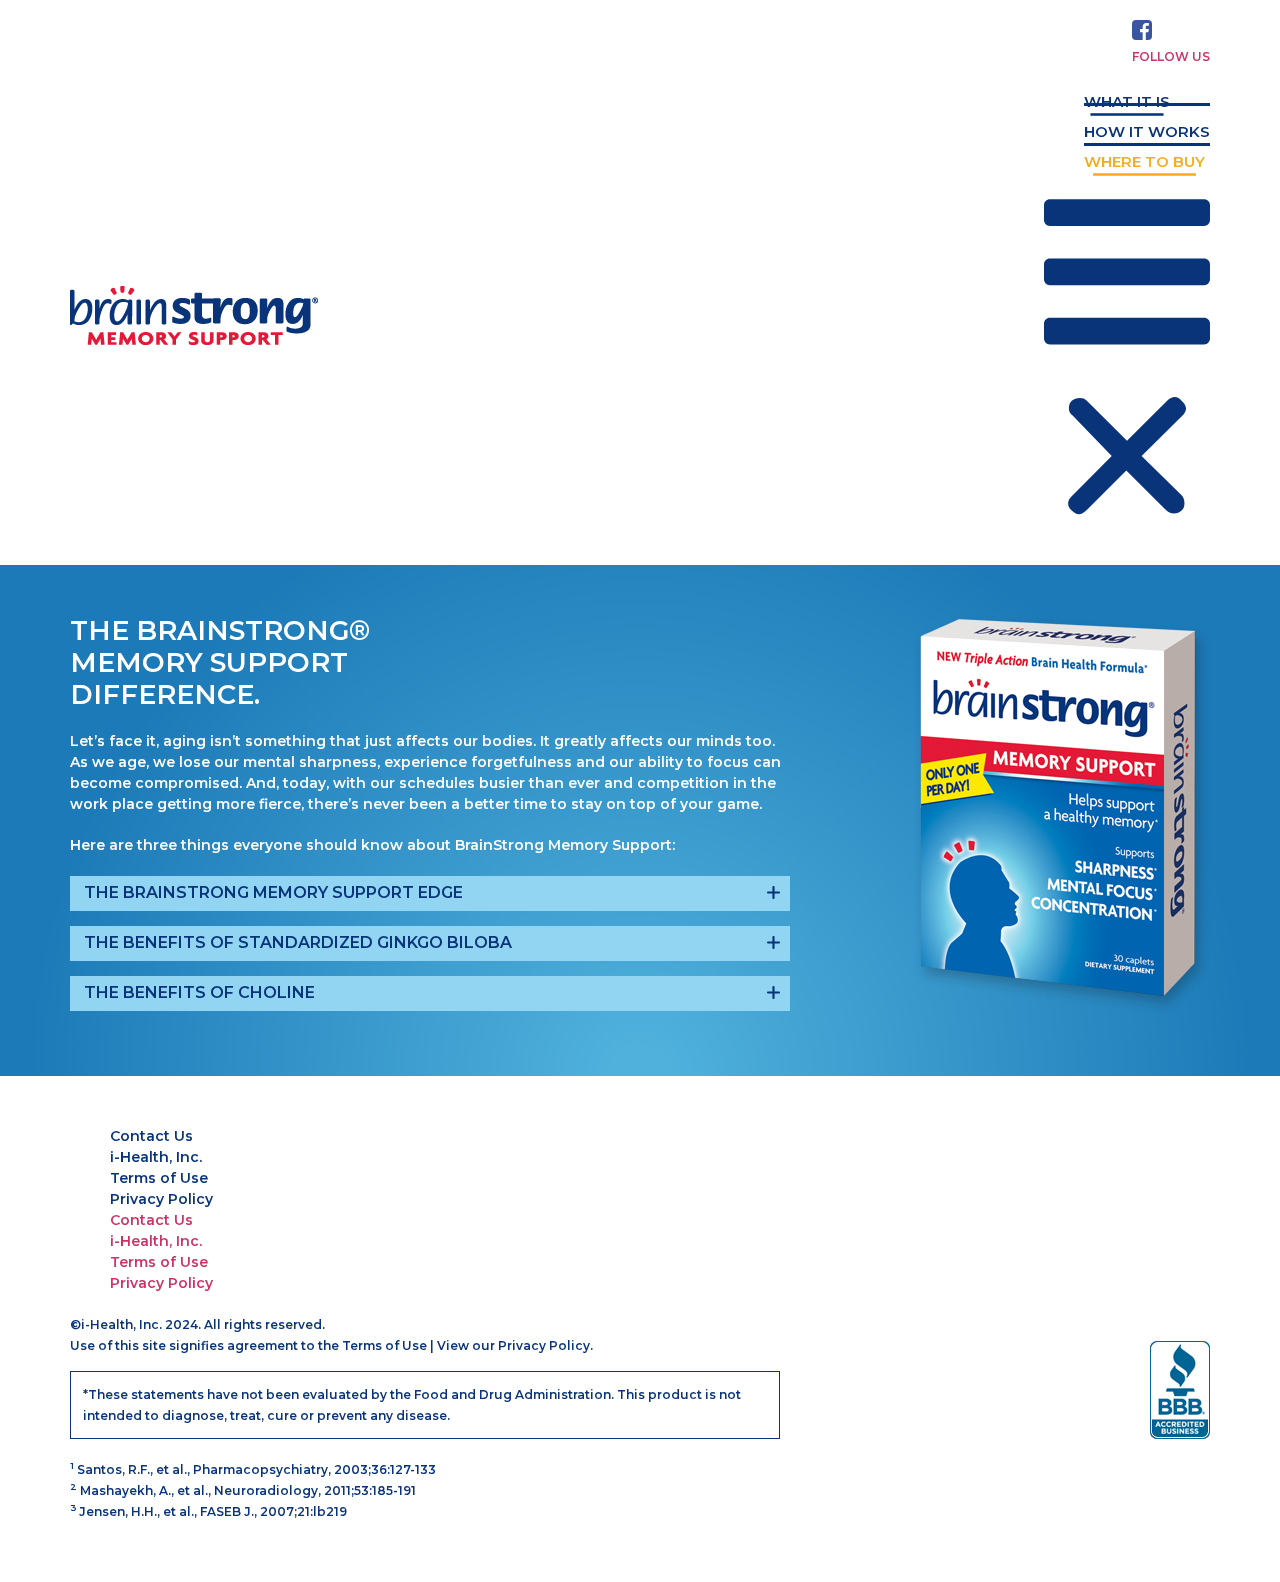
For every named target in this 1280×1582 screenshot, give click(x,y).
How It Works (1147, 131)
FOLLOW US (1171, 56)
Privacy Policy (161, 1199)
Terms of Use (159, 1178)
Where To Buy (1144, 161)
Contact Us (151, 1136)
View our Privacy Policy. (515, 1345)
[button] (1127, 361)
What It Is (1127, 101)
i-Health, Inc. (156, 1157)
